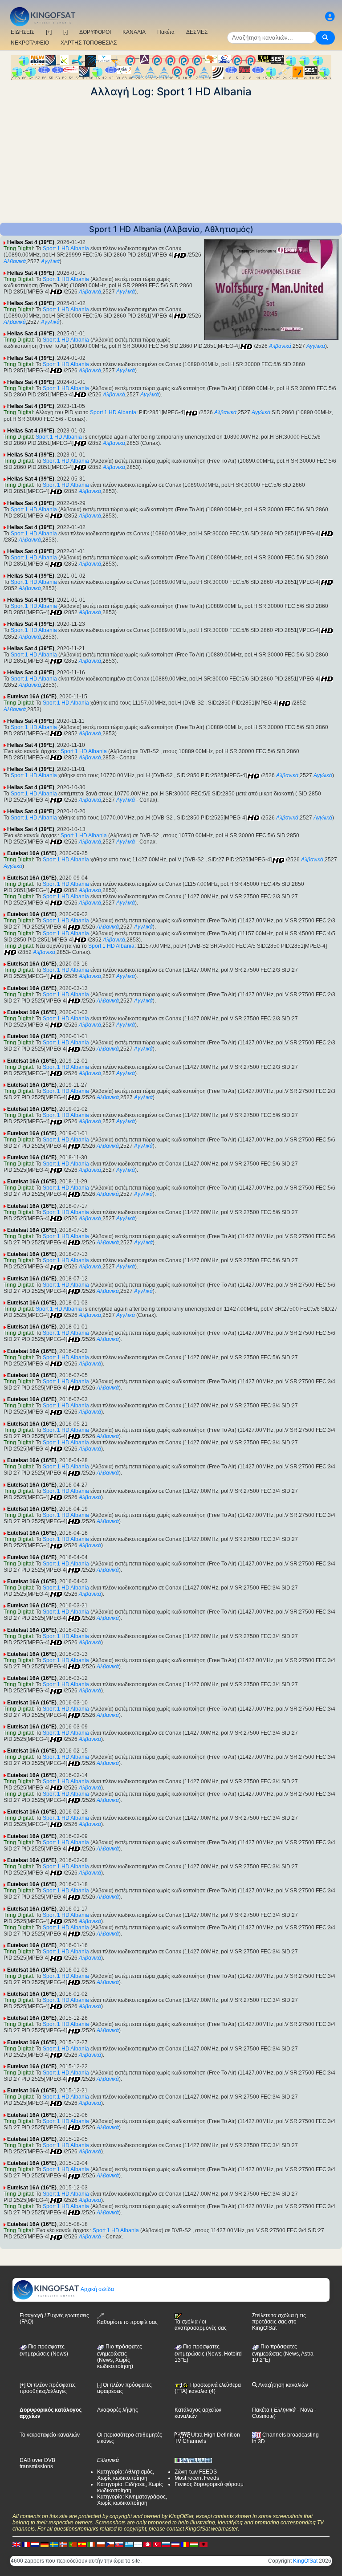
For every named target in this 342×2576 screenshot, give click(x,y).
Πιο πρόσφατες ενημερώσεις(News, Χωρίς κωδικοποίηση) (120, 2356)
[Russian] (166, 2544)
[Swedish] (54, 2544)
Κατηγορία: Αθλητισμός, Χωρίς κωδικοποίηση (126, 2475)
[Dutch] (35, 2544)
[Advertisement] (171, 160)
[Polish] (101, 2544)
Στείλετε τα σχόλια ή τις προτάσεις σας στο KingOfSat (279, 2322)
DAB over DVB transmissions (37, 2463)
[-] (65, 32)
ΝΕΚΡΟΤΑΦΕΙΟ (30, 43)
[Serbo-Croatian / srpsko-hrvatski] (175, 2544)
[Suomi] (138, 2544)
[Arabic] (147, 2544)
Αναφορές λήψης (118, 2410)
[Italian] (91, 2544)
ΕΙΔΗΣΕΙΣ (22, 32)
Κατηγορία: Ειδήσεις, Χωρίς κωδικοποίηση (130, 2487)
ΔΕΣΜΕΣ (197, 32)
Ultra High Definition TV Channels (207, 2438)
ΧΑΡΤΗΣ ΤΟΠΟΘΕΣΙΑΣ (89, 43)
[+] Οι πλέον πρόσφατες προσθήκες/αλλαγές (48, 2388)
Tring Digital (18, 249)
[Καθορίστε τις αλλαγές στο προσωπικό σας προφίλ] (330, 17)
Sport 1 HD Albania (66, 249)
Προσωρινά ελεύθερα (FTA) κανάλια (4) (208, 2388)
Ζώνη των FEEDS (196, 2472)
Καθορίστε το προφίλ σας (127, 2322)
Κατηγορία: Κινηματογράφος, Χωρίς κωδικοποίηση (132, 2500)
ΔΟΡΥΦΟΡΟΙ (95, 32)
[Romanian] (185, 2544)
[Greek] (129, 2544)
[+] (49, 32)
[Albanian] (204, 2544)
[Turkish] (157, 2544)
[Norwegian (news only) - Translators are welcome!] (63, 2544)
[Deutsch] (45, 2544)
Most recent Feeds (197, 2478)
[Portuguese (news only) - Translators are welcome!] (73, 2544)
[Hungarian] (194, 2544)
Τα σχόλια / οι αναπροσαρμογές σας (201, 2325)
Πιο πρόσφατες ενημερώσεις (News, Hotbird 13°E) (208, 2353)
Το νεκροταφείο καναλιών (50, 2435)
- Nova (304, 2410)
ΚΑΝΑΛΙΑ (134, 32)
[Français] (26, 2544)
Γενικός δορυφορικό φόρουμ (209, 2484)
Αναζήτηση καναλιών (283, 2385)
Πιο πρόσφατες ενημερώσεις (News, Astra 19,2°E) (283, 2353)
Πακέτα (166, 32)
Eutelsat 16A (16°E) (32, 697)
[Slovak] (119, 2544)
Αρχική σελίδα (97, 2289)
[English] (16, 2544)
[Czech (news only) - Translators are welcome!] (110, 2544)
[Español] (82, 2544)
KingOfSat (305, 2561)
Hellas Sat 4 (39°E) (31, 242)
